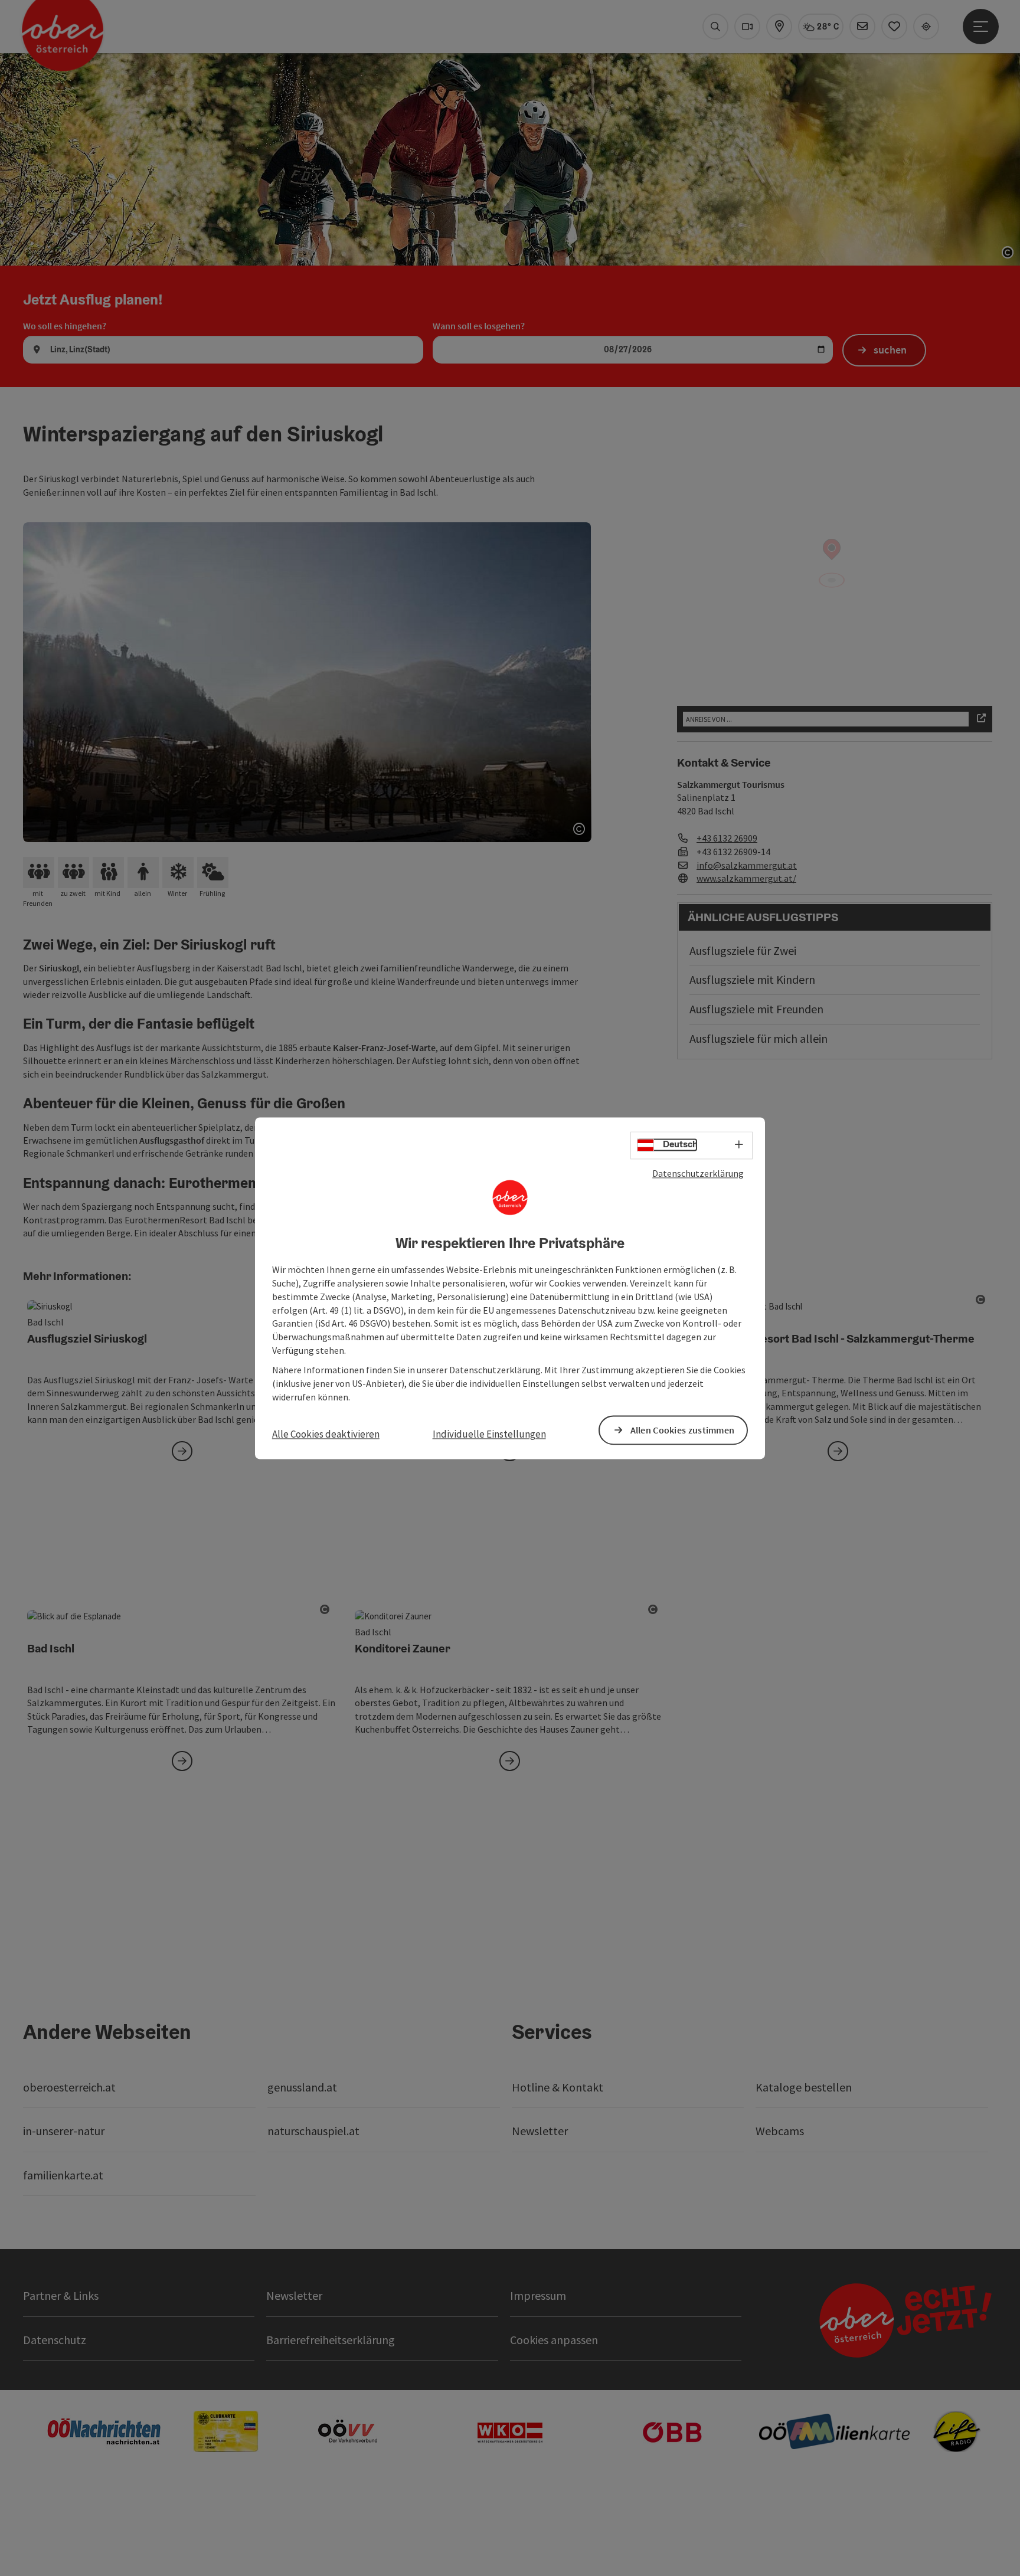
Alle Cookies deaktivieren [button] (326, 1435)
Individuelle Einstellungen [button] (489, 1435)
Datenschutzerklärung (698, 1173)
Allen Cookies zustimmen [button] (683, 1430)
